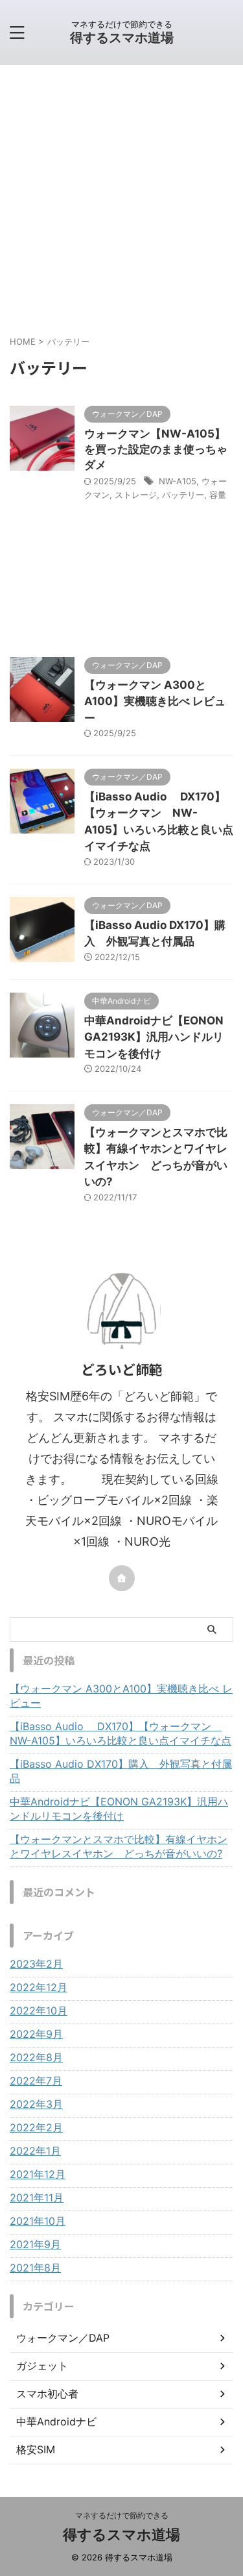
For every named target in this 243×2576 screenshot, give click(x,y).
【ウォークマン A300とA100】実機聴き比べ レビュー (155, 701)
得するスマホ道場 (122, 38)
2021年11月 (37, 2198)
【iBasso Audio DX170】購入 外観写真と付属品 (121, 1771)
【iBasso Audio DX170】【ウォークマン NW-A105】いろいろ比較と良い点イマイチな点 (121, 1733)
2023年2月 (36, 1964)
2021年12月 (38, 2174)
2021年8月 (35, 2268)
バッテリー (183, 495)
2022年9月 (36, 2034)
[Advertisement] (121, 193)
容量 (218, 495)
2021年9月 (35, 2244)
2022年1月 (35, 2151)
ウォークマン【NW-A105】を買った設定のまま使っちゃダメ (156, 449)
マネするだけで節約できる (122, 2515)
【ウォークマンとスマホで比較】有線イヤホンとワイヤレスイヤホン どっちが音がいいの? (119, 1846)
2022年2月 (36, 2127)
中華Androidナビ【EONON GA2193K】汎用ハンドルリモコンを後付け (154, 1037)
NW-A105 (178, 481)
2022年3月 (36, 2104)
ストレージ (136, 495)
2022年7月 (36, 2081)
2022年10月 (39, 2011)
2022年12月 (39, 1987)
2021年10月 (38, 2221)
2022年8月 (36, 2057)
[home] (122, 1578)
